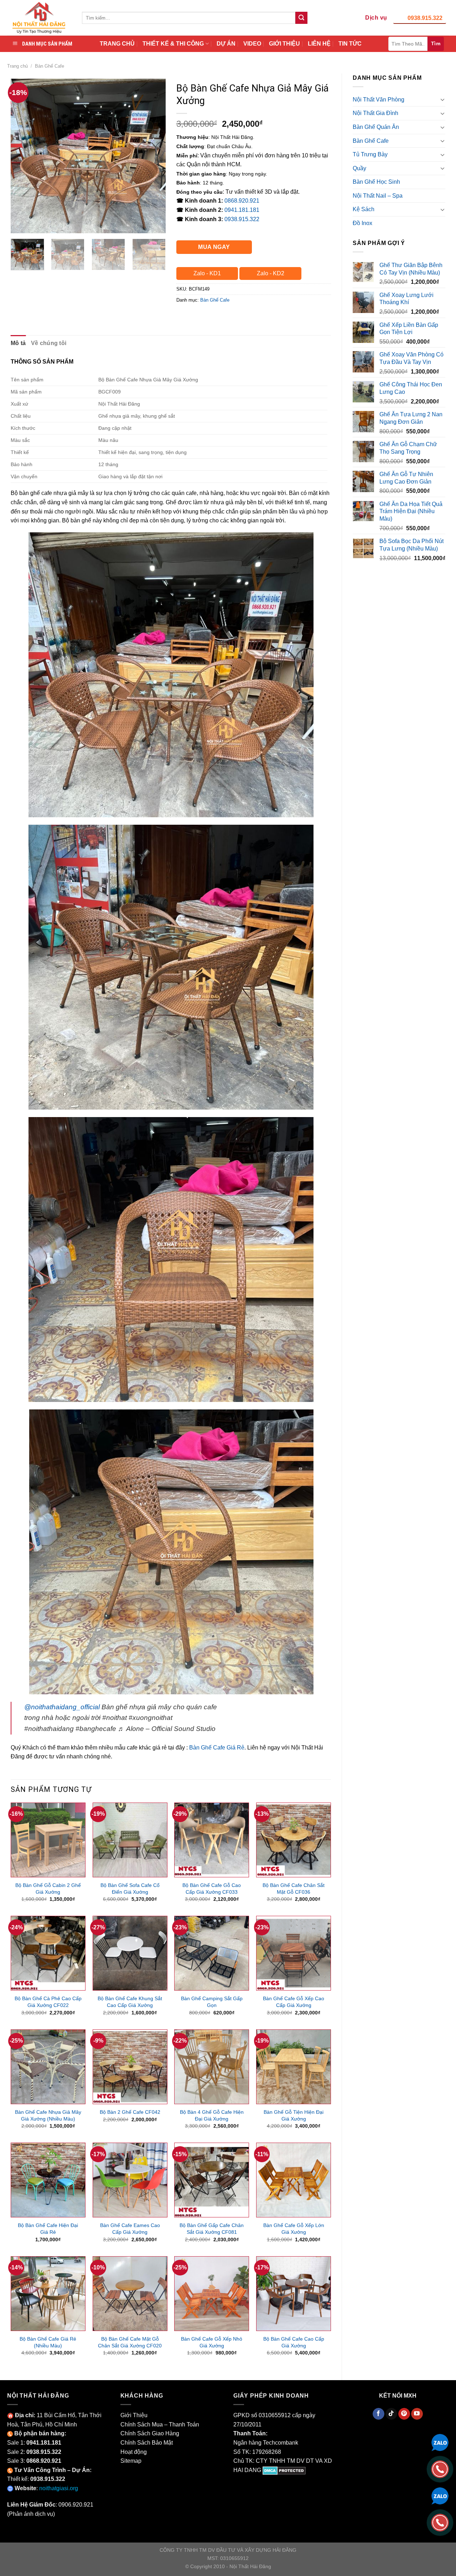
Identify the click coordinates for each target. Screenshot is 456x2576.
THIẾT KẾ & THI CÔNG (173, 44)
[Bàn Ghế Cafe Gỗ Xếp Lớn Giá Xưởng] (294, 2180)
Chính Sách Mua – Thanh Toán (160, 2424)
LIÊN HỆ (319, 44)
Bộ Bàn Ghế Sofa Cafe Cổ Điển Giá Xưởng (130, 1889)
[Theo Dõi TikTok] (391, 2414)
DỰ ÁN (226, 44)
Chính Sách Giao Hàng (150, 2433)
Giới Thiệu (134, 2415)
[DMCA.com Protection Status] (284, 2470)
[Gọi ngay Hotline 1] (440, 2469)
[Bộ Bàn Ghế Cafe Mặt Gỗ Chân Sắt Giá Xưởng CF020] (130, 2294)
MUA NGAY (214, 247)
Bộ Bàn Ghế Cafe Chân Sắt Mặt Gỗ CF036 (294, 1889)
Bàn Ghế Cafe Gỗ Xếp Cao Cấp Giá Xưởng (294, 2002)
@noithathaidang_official (62, 1707)
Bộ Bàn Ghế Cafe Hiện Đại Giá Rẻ (48, 2229)
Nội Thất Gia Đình (375, 113)
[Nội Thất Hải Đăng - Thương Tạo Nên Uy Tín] (39, 18)
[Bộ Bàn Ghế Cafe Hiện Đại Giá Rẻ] (48, 2180)
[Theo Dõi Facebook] (379, 2414)
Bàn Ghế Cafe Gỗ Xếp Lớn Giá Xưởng (294, 2229)
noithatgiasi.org (59, 2488)
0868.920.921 (242, 201)
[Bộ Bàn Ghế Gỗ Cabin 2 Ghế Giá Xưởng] (48, 1840)
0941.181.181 (242, 210)
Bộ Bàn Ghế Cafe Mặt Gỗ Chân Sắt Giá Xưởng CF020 (130, 2342)
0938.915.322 (425, 18)
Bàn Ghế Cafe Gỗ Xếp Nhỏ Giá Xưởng (212, 2342)
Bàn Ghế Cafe (50, 66)
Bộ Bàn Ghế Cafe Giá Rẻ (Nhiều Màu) (48, 2342)
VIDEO (252, 44)
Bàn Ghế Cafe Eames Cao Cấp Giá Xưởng (130, 2229)
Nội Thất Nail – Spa (378, 196)
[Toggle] (442, 99)
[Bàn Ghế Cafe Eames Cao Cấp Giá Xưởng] (130, 2180)
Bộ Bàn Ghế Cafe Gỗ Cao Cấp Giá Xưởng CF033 (212, 1889)
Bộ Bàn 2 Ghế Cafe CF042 (130, 2112)
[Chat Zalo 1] (440, 2442)
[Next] (154, 156)
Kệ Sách (364, 209)
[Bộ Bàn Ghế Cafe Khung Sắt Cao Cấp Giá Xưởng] (130, 1953)
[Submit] (301, 18)
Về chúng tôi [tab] (49, 343)
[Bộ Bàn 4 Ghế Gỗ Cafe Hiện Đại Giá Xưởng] (212, 2067)
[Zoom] (20, 225)
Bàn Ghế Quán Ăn (376, 127)
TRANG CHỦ (117, 44)
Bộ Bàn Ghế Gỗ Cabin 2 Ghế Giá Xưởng (48, 1889)
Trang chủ (17, 66)
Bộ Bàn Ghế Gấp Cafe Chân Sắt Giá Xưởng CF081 (212, 2229)
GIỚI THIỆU (284, 44)
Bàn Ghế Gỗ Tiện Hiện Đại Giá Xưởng (294, 2115)
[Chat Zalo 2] (440, 2495)
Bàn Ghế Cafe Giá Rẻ (217, 1748)
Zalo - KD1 (207, 273)
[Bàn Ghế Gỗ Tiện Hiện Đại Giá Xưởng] (294, 2067)
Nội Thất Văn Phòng (379, 100)
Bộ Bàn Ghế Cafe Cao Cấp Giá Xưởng (294, 2342)
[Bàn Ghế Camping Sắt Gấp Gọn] (212, 1953)
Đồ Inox (362, 223)
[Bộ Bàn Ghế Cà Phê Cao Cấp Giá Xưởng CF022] (48, 1953)
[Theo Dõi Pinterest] (404, 2414)
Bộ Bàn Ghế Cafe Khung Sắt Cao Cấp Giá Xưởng (130, 2002)
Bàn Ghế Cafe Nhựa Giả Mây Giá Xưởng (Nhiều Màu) (48, 2115)
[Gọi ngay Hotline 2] (440, 2522)
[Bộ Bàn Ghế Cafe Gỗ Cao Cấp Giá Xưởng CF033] (212, 1840)
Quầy (359, 168)
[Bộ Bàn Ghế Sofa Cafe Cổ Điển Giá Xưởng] (130, 1840)
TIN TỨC (350, 44)
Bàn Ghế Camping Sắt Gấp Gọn (212, 2002)
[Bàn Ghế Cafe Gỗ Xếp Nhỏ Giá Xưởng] (212, 2294)
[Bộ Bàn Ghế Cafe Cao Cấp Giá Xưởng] (294, 2294)
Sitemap (131, 2461)
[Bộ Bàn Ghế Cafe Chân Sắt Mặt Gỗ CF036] (294, 1840)
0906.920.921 (76, 2505)
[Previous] (23, 156)
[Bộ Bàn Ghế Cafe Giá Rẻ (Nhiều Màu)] (48, 2294)
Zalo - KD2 (271, 273)
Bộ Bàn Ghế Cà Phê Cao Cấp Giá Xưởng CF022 (48, 2002)
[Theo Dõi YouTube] (417, 2414)
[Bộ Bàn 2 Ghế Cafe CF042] (130, 2067)
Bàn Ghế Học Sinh (376, 182)
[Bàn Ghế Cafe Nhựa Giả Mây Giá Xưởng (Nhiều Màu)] (48, 2067)
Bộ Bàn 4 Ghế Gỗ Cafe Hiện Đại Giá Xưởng (212, 2115)
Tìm (436, 43)
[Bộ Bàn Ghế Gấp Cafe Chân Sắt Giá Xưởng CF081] (212, 2180)
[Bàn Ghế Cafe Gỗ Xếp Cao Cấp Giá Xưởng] (294, 1953)
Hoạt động (134, 2452)
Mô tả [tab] (18, 343)
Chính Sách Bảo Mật (147, 2443)
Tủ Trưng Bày (370, 154)
